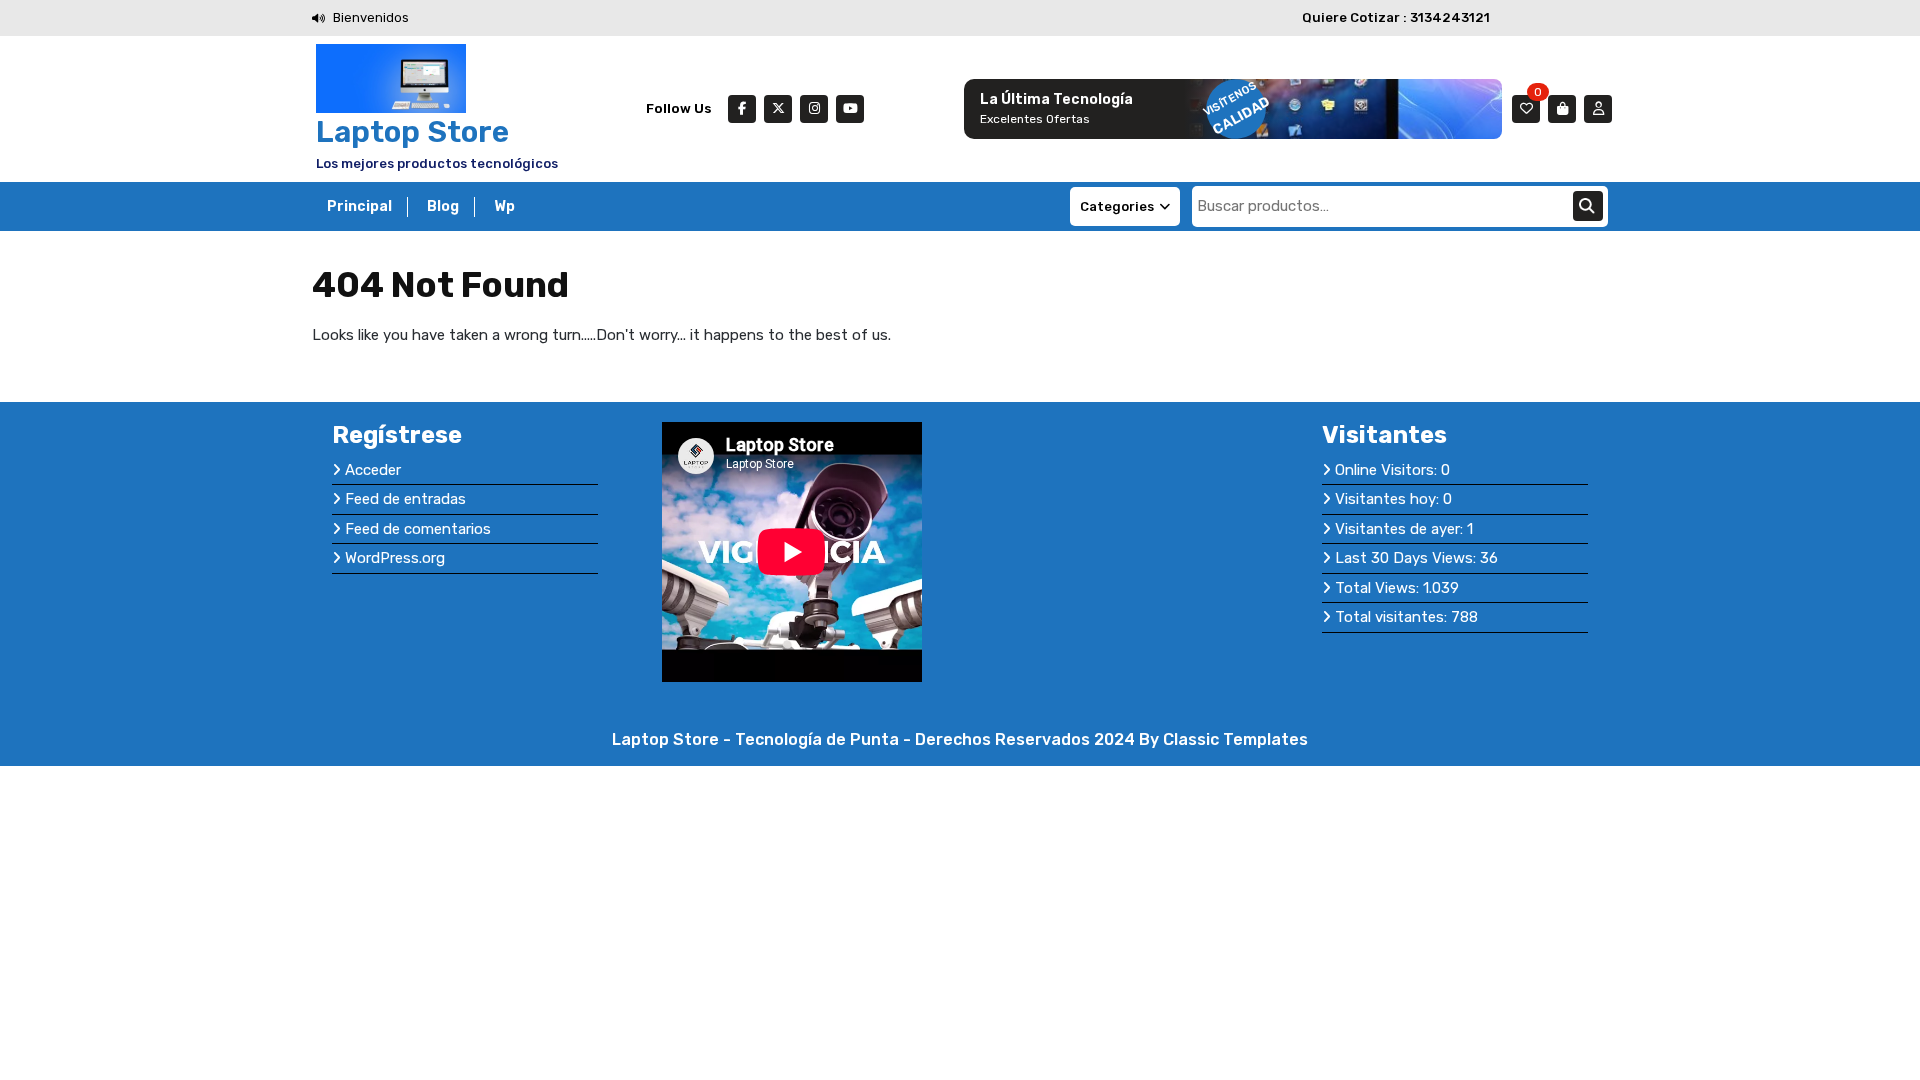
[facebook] (742, 109)
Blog (443, 206)
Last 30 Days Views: (1407, 558)
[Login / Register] (1598, 109)
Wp (504, 206)
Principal (359, 206)
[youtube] (850, 109)
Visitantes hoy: (1389, 499)
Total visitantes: (1393, 617)
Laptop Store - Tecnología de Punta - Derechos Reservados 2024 (875, 739)
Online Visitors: (1388, 470)
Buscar (1588, 206)
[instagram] (814, 109)
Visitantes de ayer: (1401, 529)
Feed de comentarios (418, 529)
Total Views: (1379, 588)
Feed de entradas (405, 499)
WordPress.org (395, 558)
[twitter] (778, 109)
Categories (1117, 206)
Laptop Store (412, 132)
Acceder (373, 470)
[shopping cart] (1562, 109)
